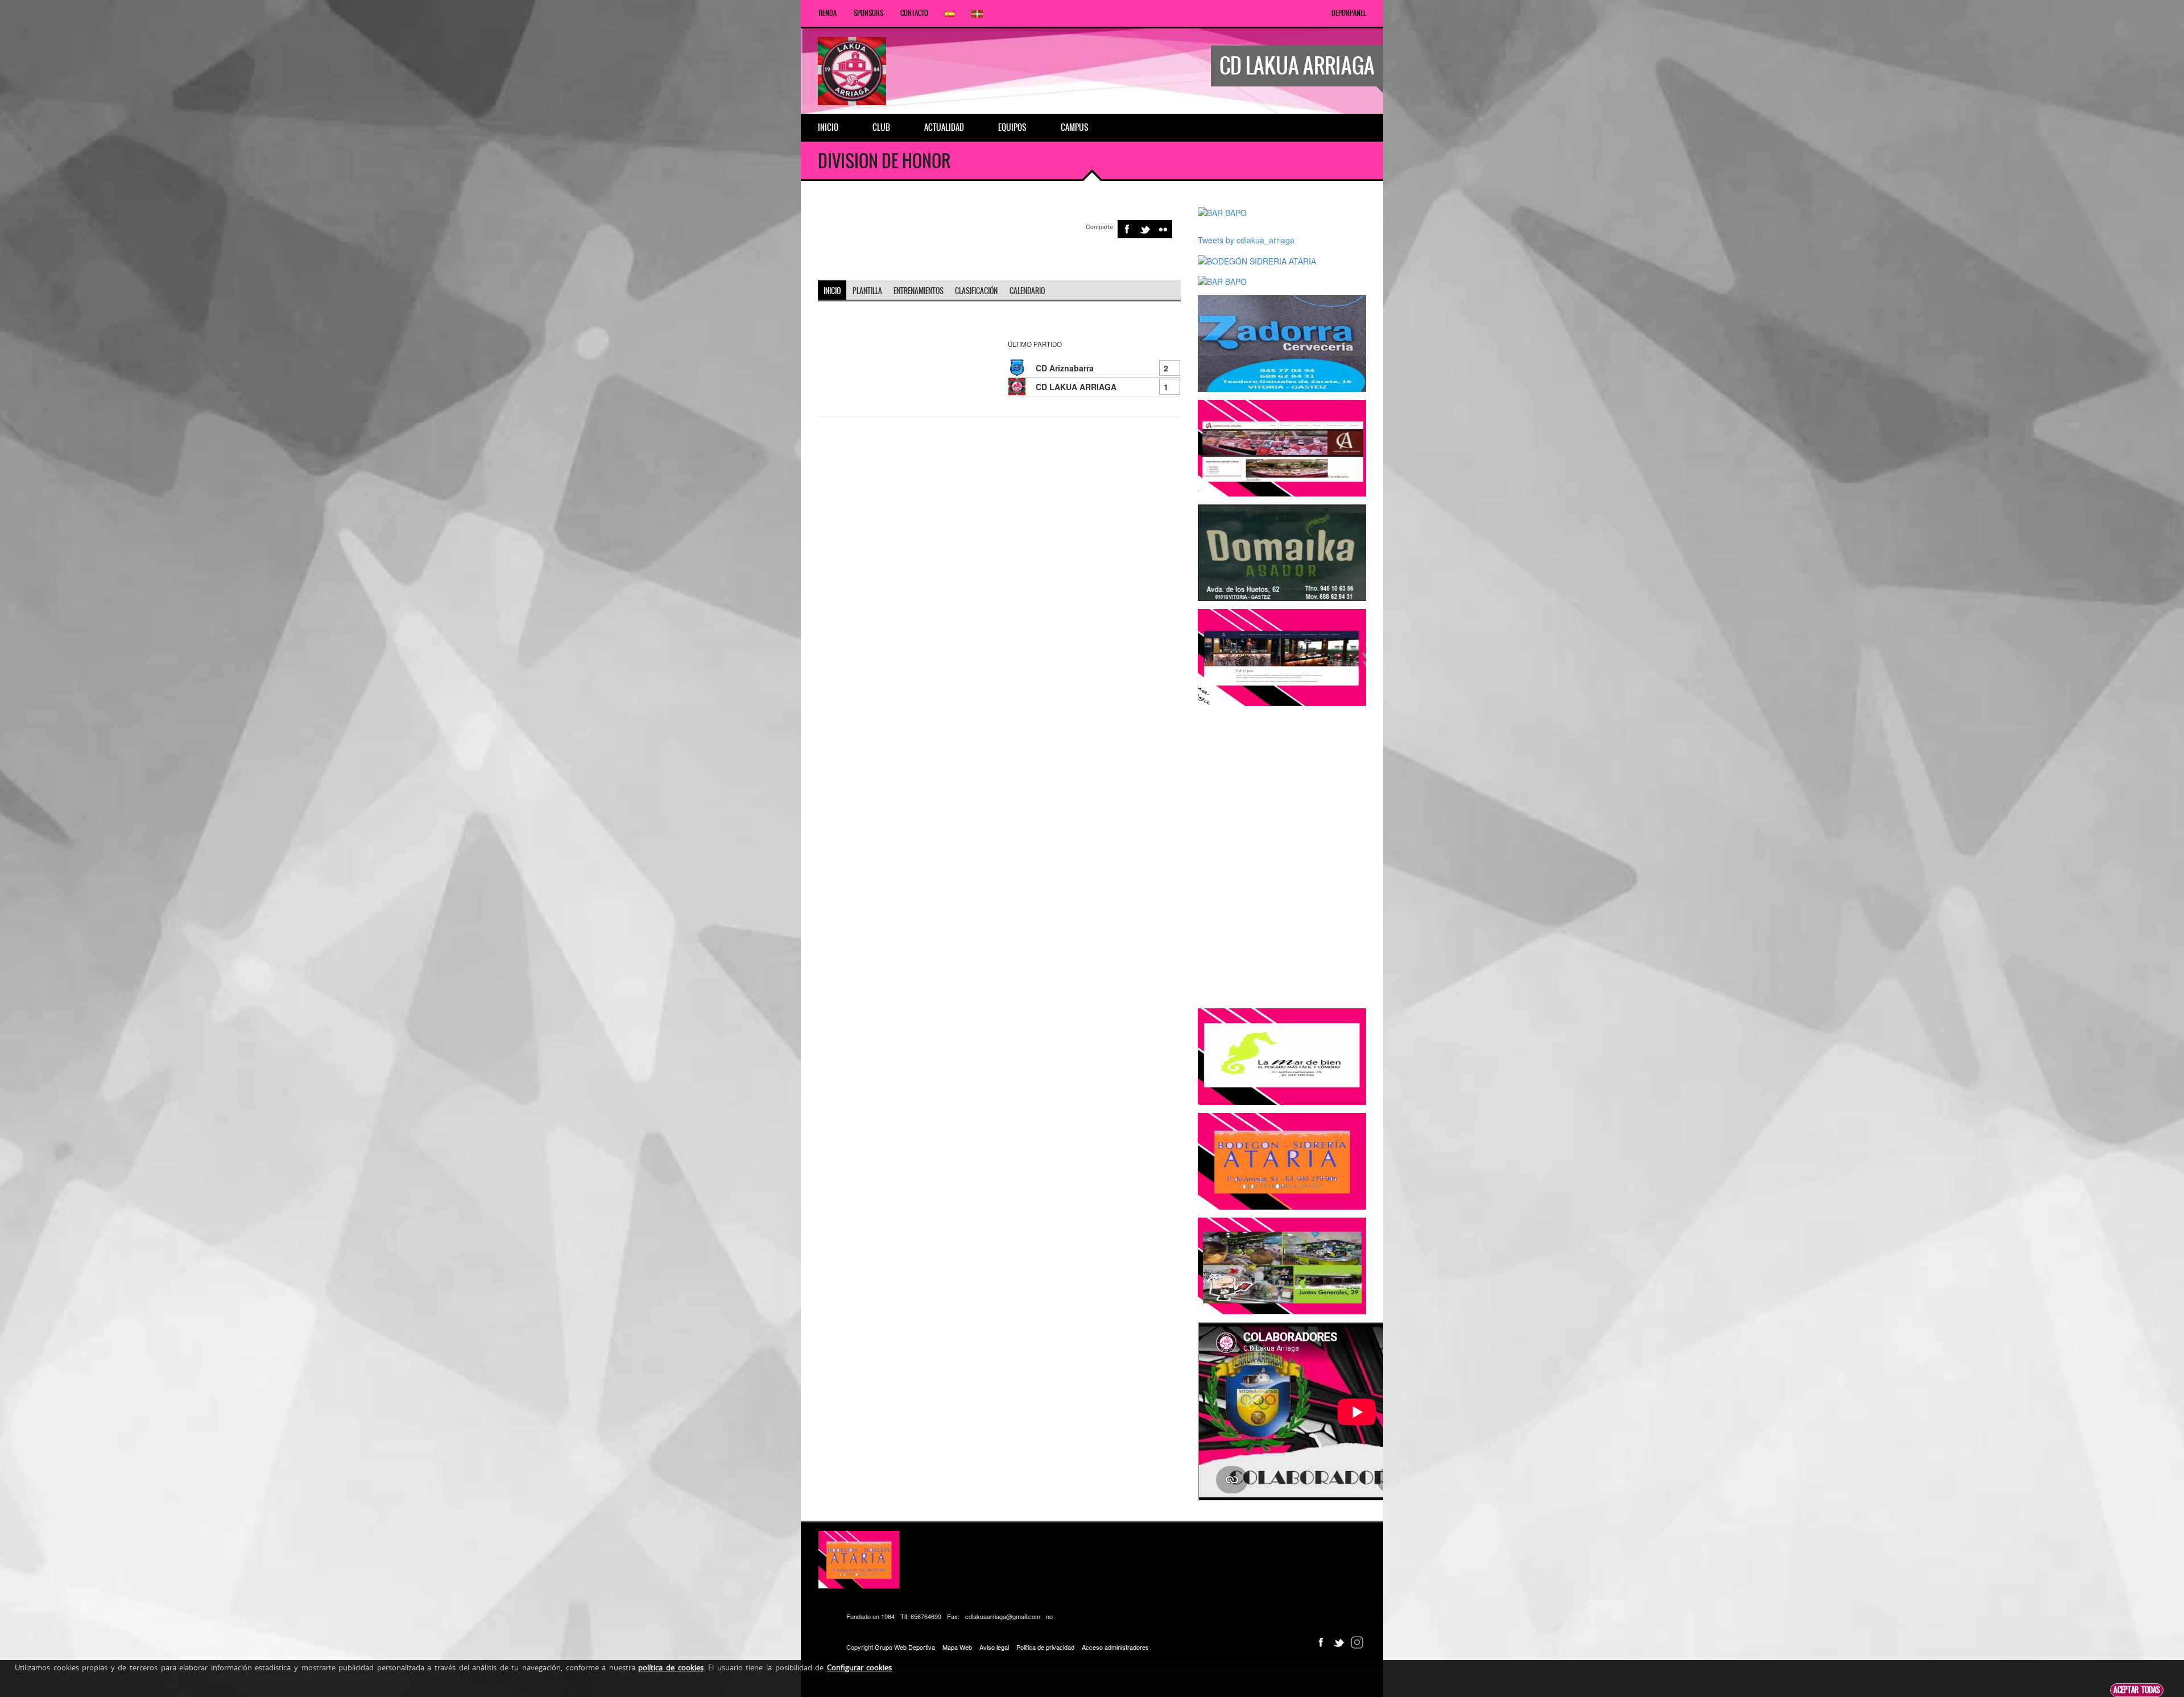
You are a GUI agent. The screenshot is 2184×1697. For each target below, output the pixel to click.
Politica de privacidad (1045, 1647)
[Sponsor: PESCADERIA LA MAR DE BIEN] (1282, 1056)
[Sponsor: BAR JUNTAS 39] (1282, 1265)
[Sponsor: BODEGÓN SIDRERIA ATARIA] (1257, 259)
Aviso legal (994, 1647)
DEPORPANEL (1349, 13)
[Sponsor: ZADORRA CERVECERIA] (1282, 342)
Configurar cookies (860, 1667)
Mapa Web (957, 1647)
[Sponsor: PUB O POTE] (1282, 656)
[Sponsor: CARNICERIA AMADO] (1282, 447)
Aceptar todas (2137, 1690)
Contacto (914, 13)
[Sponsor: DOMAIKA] (1282, 552)
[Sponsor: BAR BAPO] (1222, 212)
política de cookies (671, 1667)
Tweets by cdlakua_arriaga (1246, 240)
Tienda (827, 13)
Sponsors (868, 13)
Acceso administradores (1115, 1647)
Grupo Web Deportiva (905, 1647)
